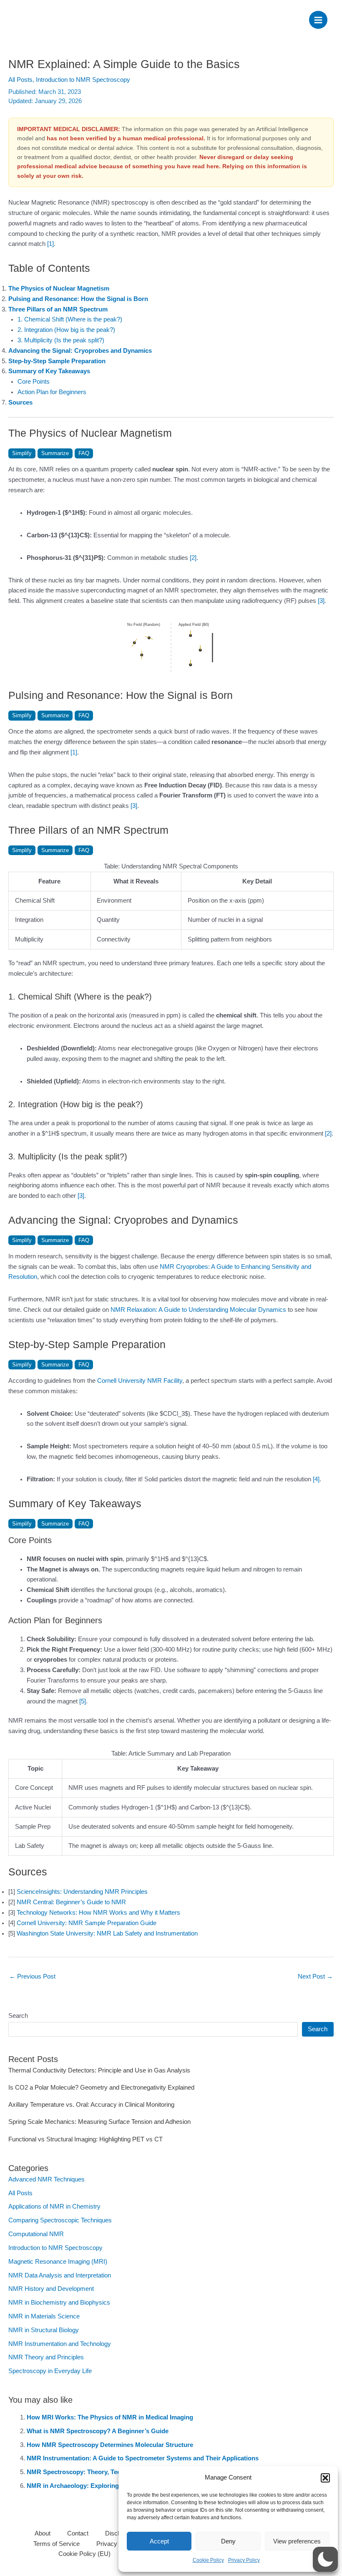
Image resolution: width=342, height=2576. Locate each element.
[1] (50, 244)
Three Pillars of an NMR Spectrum (58, 309)
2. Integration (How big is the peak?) (66, 330)
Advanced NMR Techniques (47, 2179)
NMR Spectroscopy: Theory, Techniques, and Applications (111, 2472)
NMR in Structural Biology (44, 2330)
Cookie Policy (208, 2560)
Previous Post (32, 1976)
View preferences (297, 2541)
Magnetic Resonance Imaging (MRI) (58, 2262)
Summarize (55, 453)
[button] (325, 2478)
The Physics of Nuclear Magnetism (59, 288)
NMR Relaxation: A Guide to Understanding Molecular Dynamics (198, 1310)
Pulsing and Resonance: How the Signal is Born (78, 299)
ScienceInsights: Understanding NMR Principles (82, 1892)
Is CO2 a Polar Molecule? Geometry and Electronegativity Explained (101, 2088)
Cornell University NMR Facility (140, 1381)
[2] (193, 558)
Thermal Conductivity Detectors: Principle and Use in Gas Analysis (99, 2070)
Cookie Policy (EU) (84, 2554)
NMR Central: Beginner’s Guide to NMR (71, 1902)
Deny (228, 2541)
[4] (316, 1479)
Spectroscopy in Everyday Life (50, 2371)
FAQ (84, 453)
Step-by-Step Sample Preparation (57, 361)
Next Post (315, 1976)
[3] (321, 601)
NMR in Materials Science (44, 2316)
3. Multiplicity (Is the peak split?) (61, 340)
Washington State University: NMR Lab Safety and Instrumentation (107, 1933)
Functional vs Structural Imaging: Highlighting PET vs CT (85, 2139)
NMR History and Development (51, 2289)
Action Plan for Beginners (52, 392)
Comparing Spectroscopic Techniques (60, 2220)
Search (18, 2016)
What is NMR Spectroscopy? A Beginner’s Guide (98, 2431)
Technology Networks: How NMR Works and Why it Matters (98, 1913)
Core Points (34, 382)
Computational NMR (36, 2234)
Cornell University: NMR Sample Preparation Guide (87, 1923)
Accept (159, 2541)
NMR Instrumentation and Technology (60, 2344)
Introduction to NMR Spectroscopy (83, 80)
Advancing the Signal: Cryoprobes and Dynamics (80, 351)
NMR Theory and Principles (46, 2357)
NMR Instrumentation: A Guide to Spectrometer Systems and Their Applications (143, 2458)
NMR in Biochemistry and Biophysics (59, 2303)
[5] (83, 1701)
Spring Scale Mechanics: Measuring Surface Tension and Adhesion (99, 2122)
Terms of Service (57, 2544)
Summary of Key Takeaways (49, 371)
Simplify (22, 453)
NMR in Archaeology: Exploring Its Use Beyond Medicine (110, 2486)
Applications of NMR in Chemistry (54, 2207)
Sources (20, 402)
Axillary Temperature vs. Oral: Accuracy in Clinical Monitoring (91, 2105)
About (43, 2533)
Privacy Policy (244, 2560)
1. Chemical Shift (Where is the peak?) (70, 319)
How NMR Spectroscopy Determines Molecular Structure (110, 2445)
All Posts (20, 80)
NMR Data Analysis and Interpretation (60, 2275)
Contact (78, 2533)
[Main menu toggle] (318, 20)
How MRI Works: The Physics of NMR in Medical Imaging (110, 2417)
